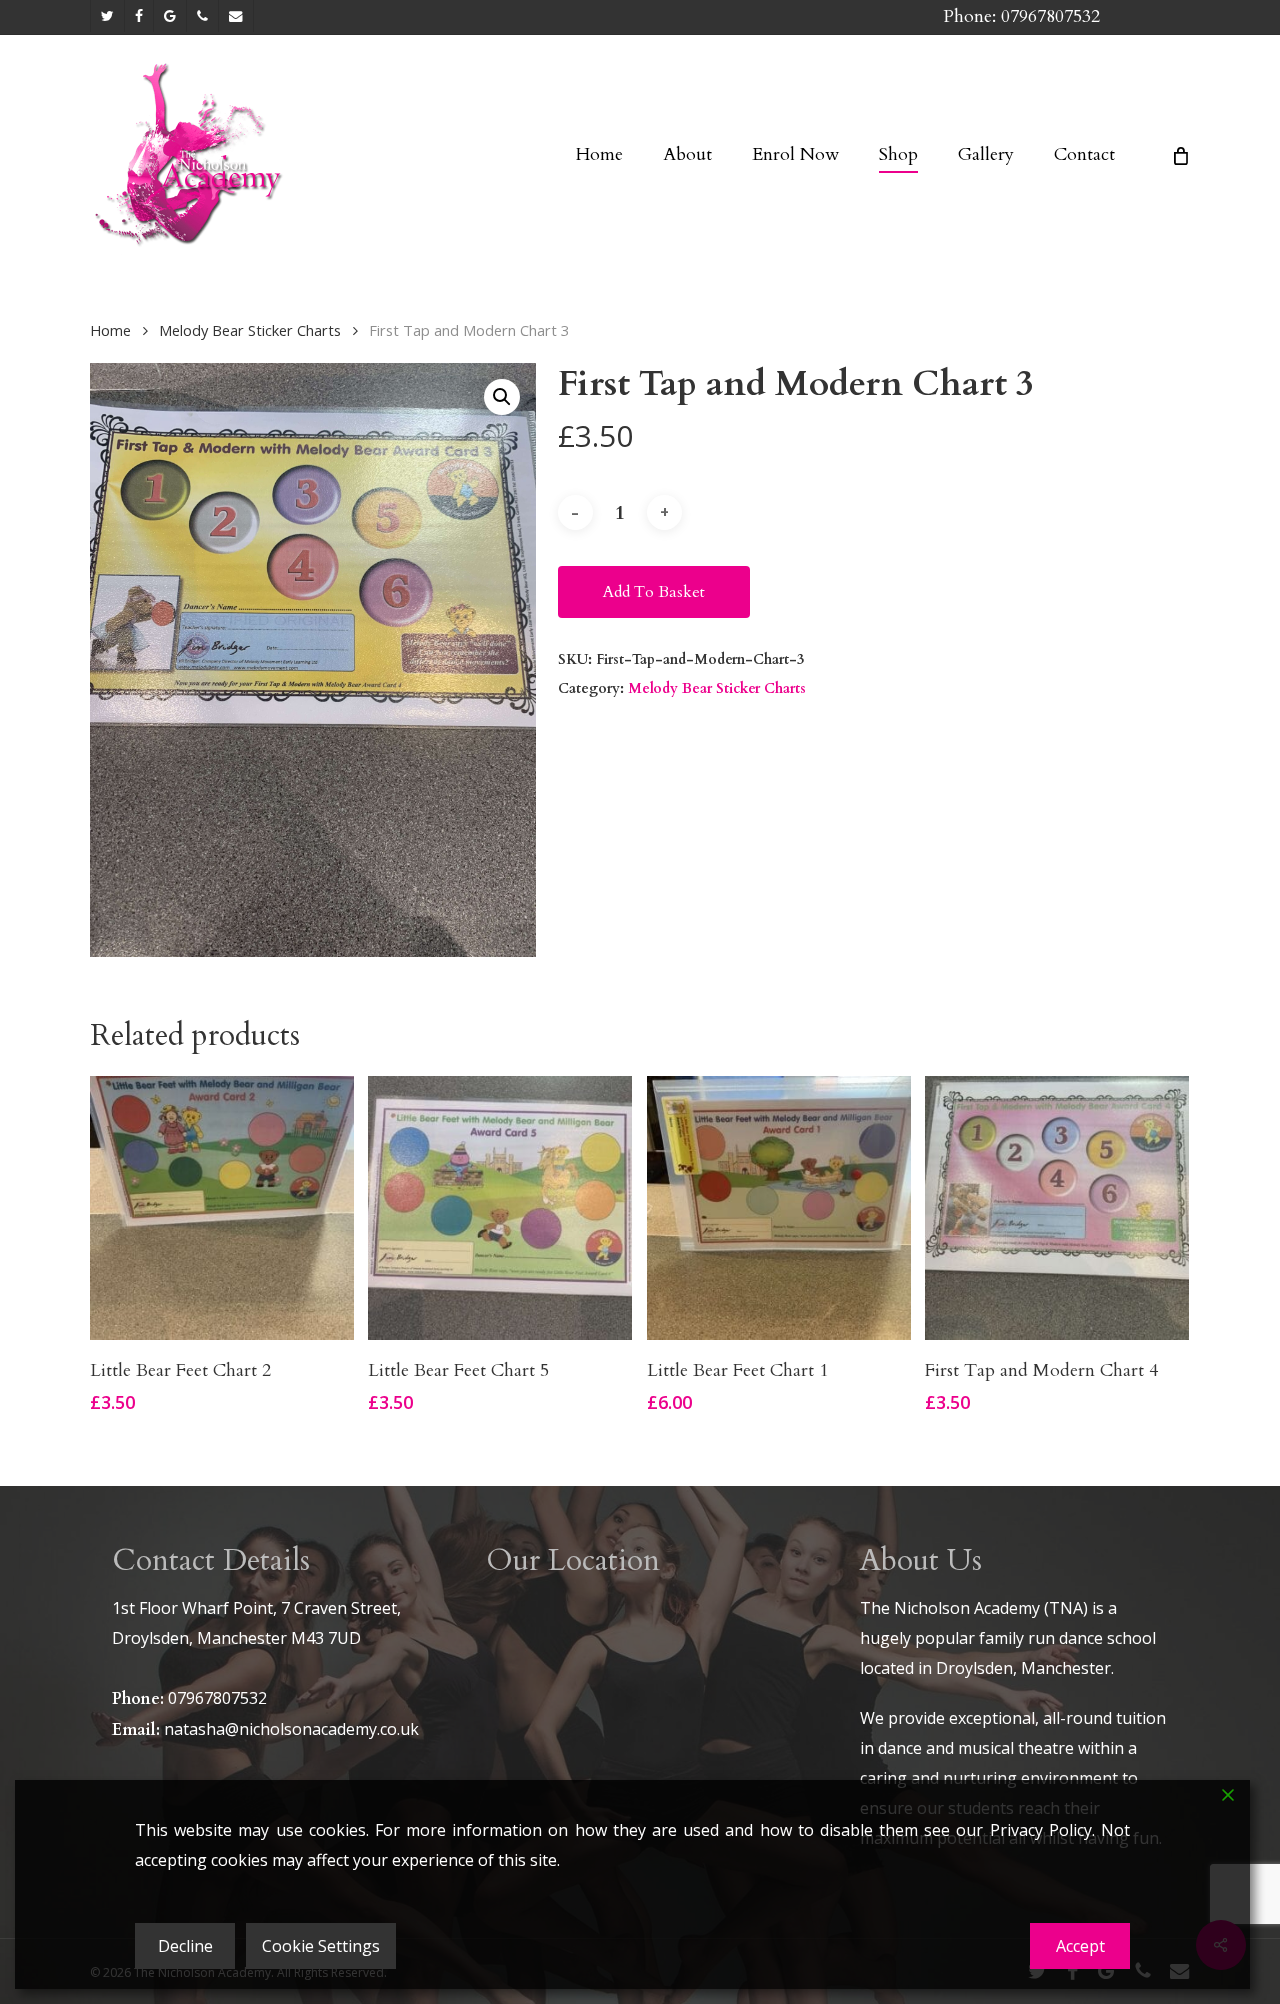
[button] (502, 397)
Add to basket (654, 592)
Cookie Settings (321, 1946)
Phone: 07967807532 (1021, 16)
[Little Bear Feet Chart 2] (222, 1208)
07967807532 (217, 1698)
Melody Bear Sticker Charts (250, 330)
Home (110, 330)
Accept (1080, 1946)
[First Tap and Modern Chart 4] (1057, 1208)
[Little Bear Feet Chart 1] (779, 1208)
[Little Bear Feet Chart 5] (500, 1208)
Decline (185, 1946)
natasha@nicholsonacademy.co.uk (291, 1729)
